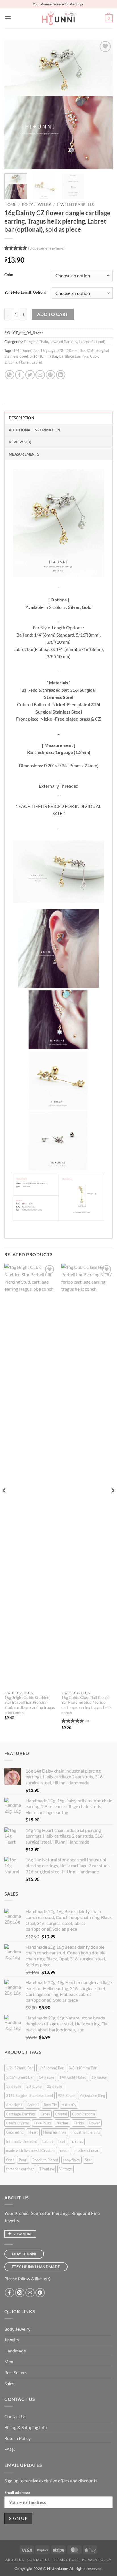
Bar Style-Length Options (25, 293)
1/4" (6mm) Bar (26, 351)
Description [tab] (21, 418)
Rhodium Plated (45, 2160)
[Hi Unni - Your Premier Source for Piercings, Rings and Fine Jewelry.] (58, 18)
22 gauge (55, 2086)
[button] (8, 18)
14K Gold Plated (73, 2077)
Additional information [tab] (35, 430)
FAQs (10, 2449)
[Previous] (14, 104)
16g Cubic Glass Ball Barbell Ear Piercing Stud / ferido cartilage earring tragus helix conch (86, 1705)
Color (9, 275)
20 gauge (34, 2086)
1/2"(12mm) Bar (19, 2068)
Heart (33, 2132)
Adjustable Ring (92, 2096)
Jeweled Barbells (75, 205)
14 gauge (47, 2077)
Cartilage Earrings (74, 356)
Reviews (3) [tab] (20, 442)
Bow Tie (50, 2105)
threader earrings (20, 2169)
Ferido (79, 2123)
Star (88, 2160)
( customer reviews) (46, 248)
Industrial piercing (86, 2132)
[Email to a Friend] (40, 375)
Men (9, 2361)
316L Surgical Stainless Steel (29, 2096)
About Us (14, 2560)
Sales (9, 2383)
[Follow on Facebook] (10, 2293)
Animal (33, 2105)
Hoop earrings (55, 2132)
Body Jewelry (36, 205)
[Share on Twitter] (30, 375)
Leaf (62, 2141)
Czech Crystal (17, 2123)
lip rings (77, 2141)
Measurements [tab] (24, 454)
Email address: (17, 2492)
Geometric (15, 2132)
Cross (45, 2114)
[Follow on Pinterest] (40, 2293)
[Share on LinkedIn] (61, 375)
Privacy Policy (97, 2560)
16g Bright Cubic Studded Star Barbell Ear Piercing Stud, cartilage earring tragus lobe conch (30, 1705)
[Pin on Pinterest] (50, 375)
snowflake (71, 2160)
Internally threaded (22, 2141)
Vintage (65, 2169)
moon (65, 2150)
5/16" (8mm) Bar (43, 356)
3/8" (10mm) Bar (71, 351)
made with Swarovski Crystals (31, 2150)
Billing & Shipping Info (26, 2427)
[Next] (103, 104)
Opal (10, 2160)
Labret (37, 362)
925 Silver (66, 2096)
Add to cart (53, 314)
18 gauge (14, 2086)
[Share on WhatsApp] (10, 375)
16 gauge (48, 351)
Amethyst (14, 2105)
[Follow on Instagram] (20, 2293)
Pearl (23, 2160)
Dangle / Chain (36, 342)
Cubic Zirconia (84, 2114)
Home (10, 205)
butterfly (69, 2105)
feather (62, 2123)
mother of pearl (87, 2150)
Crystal (61, 2114)
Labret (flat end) (92, 342)
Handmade (15, 2351)
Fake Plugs (43, 2123)
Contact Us (15, 2416)
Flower (24, 362)
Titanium (47, 2169)
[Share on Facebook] (20, 375)
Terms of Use (66, 2560)
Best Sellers (15, 2372)
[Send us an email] (30, 2293)
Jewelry (12, 2340)
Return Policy (17, 2438)
